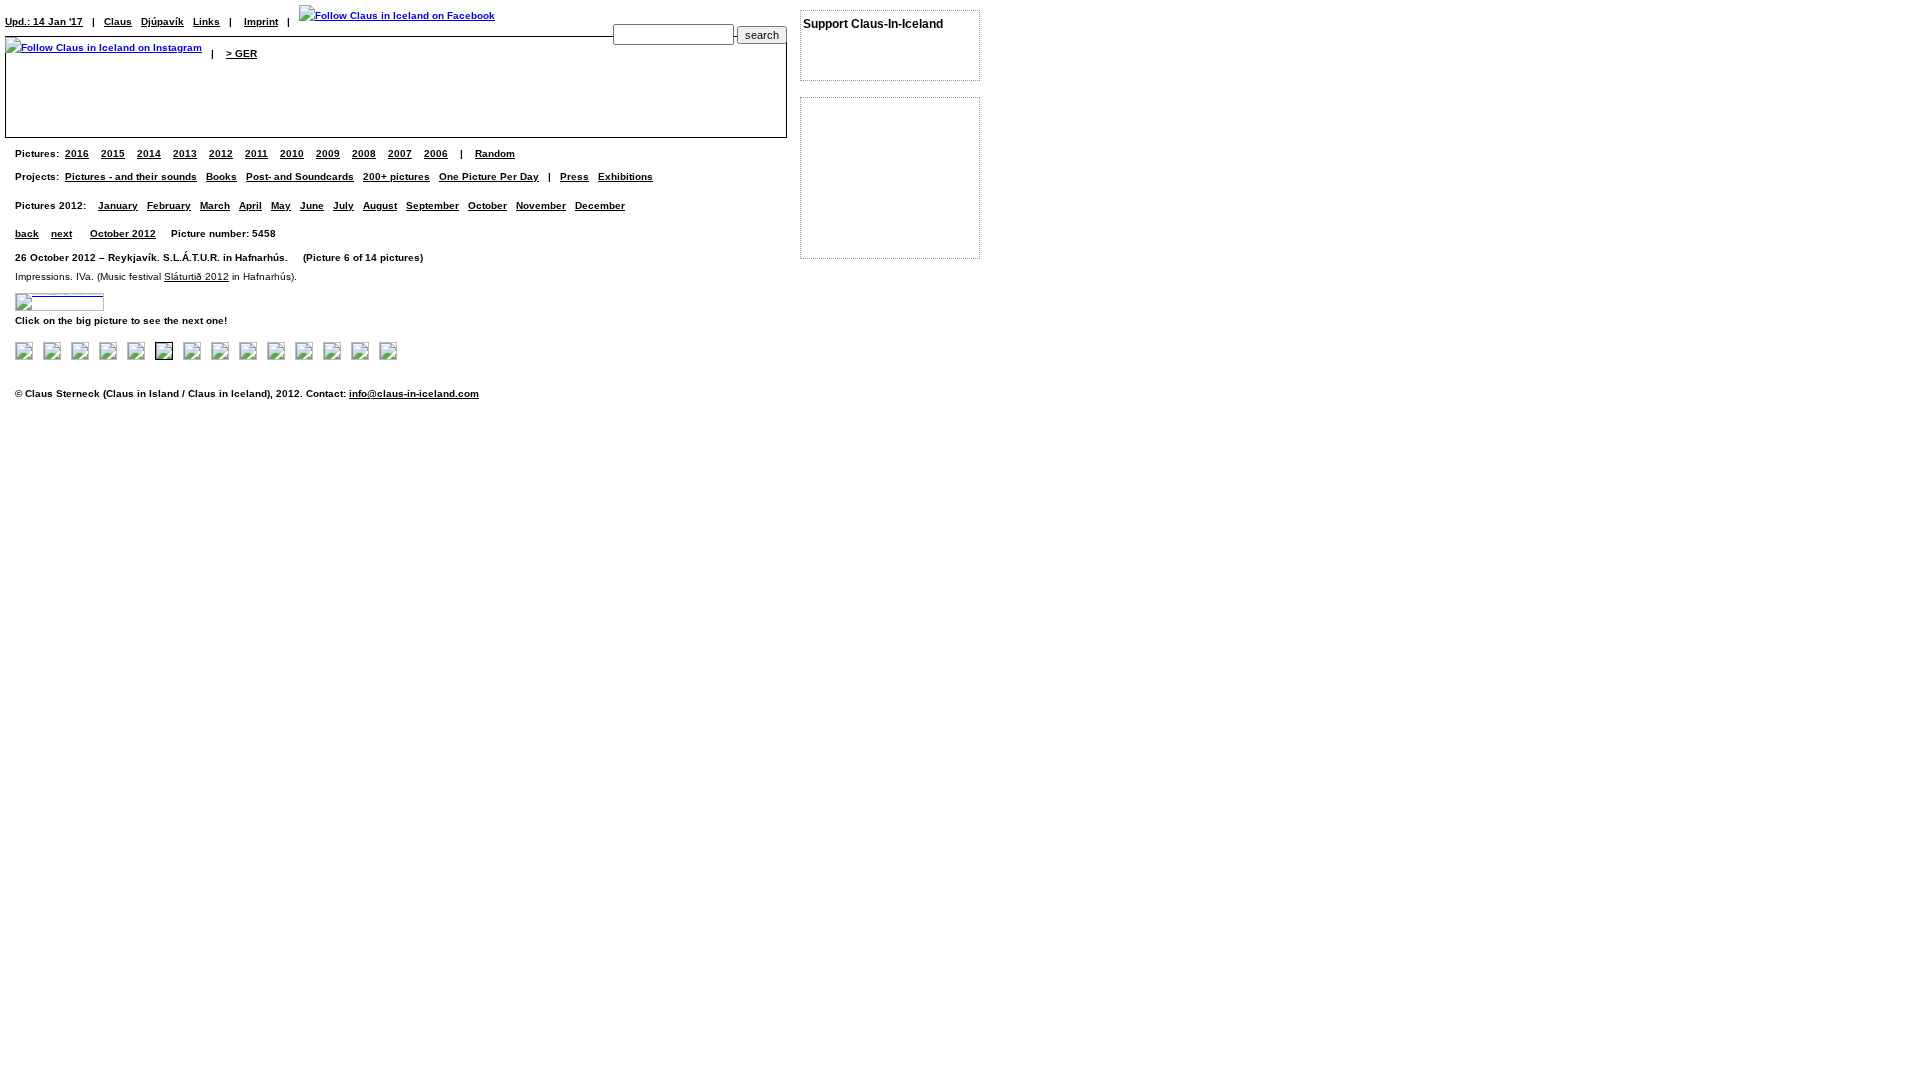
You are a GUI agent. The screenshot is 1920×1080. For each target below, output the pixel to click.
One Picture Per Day (489, 176)
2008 (364, 153)
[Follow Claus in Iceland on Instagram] (103, 53)
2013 (185, 153)
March (215, 205)
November (541, 205)
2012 (221, 153)
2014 (149, 153)
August (380, 205)
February (169, 205)
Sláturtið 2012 (196, 276)
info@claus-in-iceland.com (414, 393)
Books (221, 176)
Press (574, 176)
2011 (256, 153)
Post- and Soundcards (300, 176)
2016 (77, 153)
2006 (436, 153)
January (118, 205)
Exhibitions (625, 176)
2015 (113, 153)
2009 (328, 153)
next (61, 233)
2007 (400, 153)
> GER (241, 53)
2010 (292, 153)
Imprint (261, 21)
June (312, 205)
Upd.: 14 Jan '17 (44, 21)
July (343, 205)
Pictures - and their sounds (131, 176)
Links (206, 21)
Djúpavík (162, 21)
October (487, 205)
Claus (118, 21)
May (281, 205)
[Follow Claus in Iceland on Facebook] (397, 21)
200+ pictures (396, 176)
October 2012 (123, 233)
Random (495, 153)
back (27, 233)
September (432, 205)
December (600, 205)
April (250, 205)
